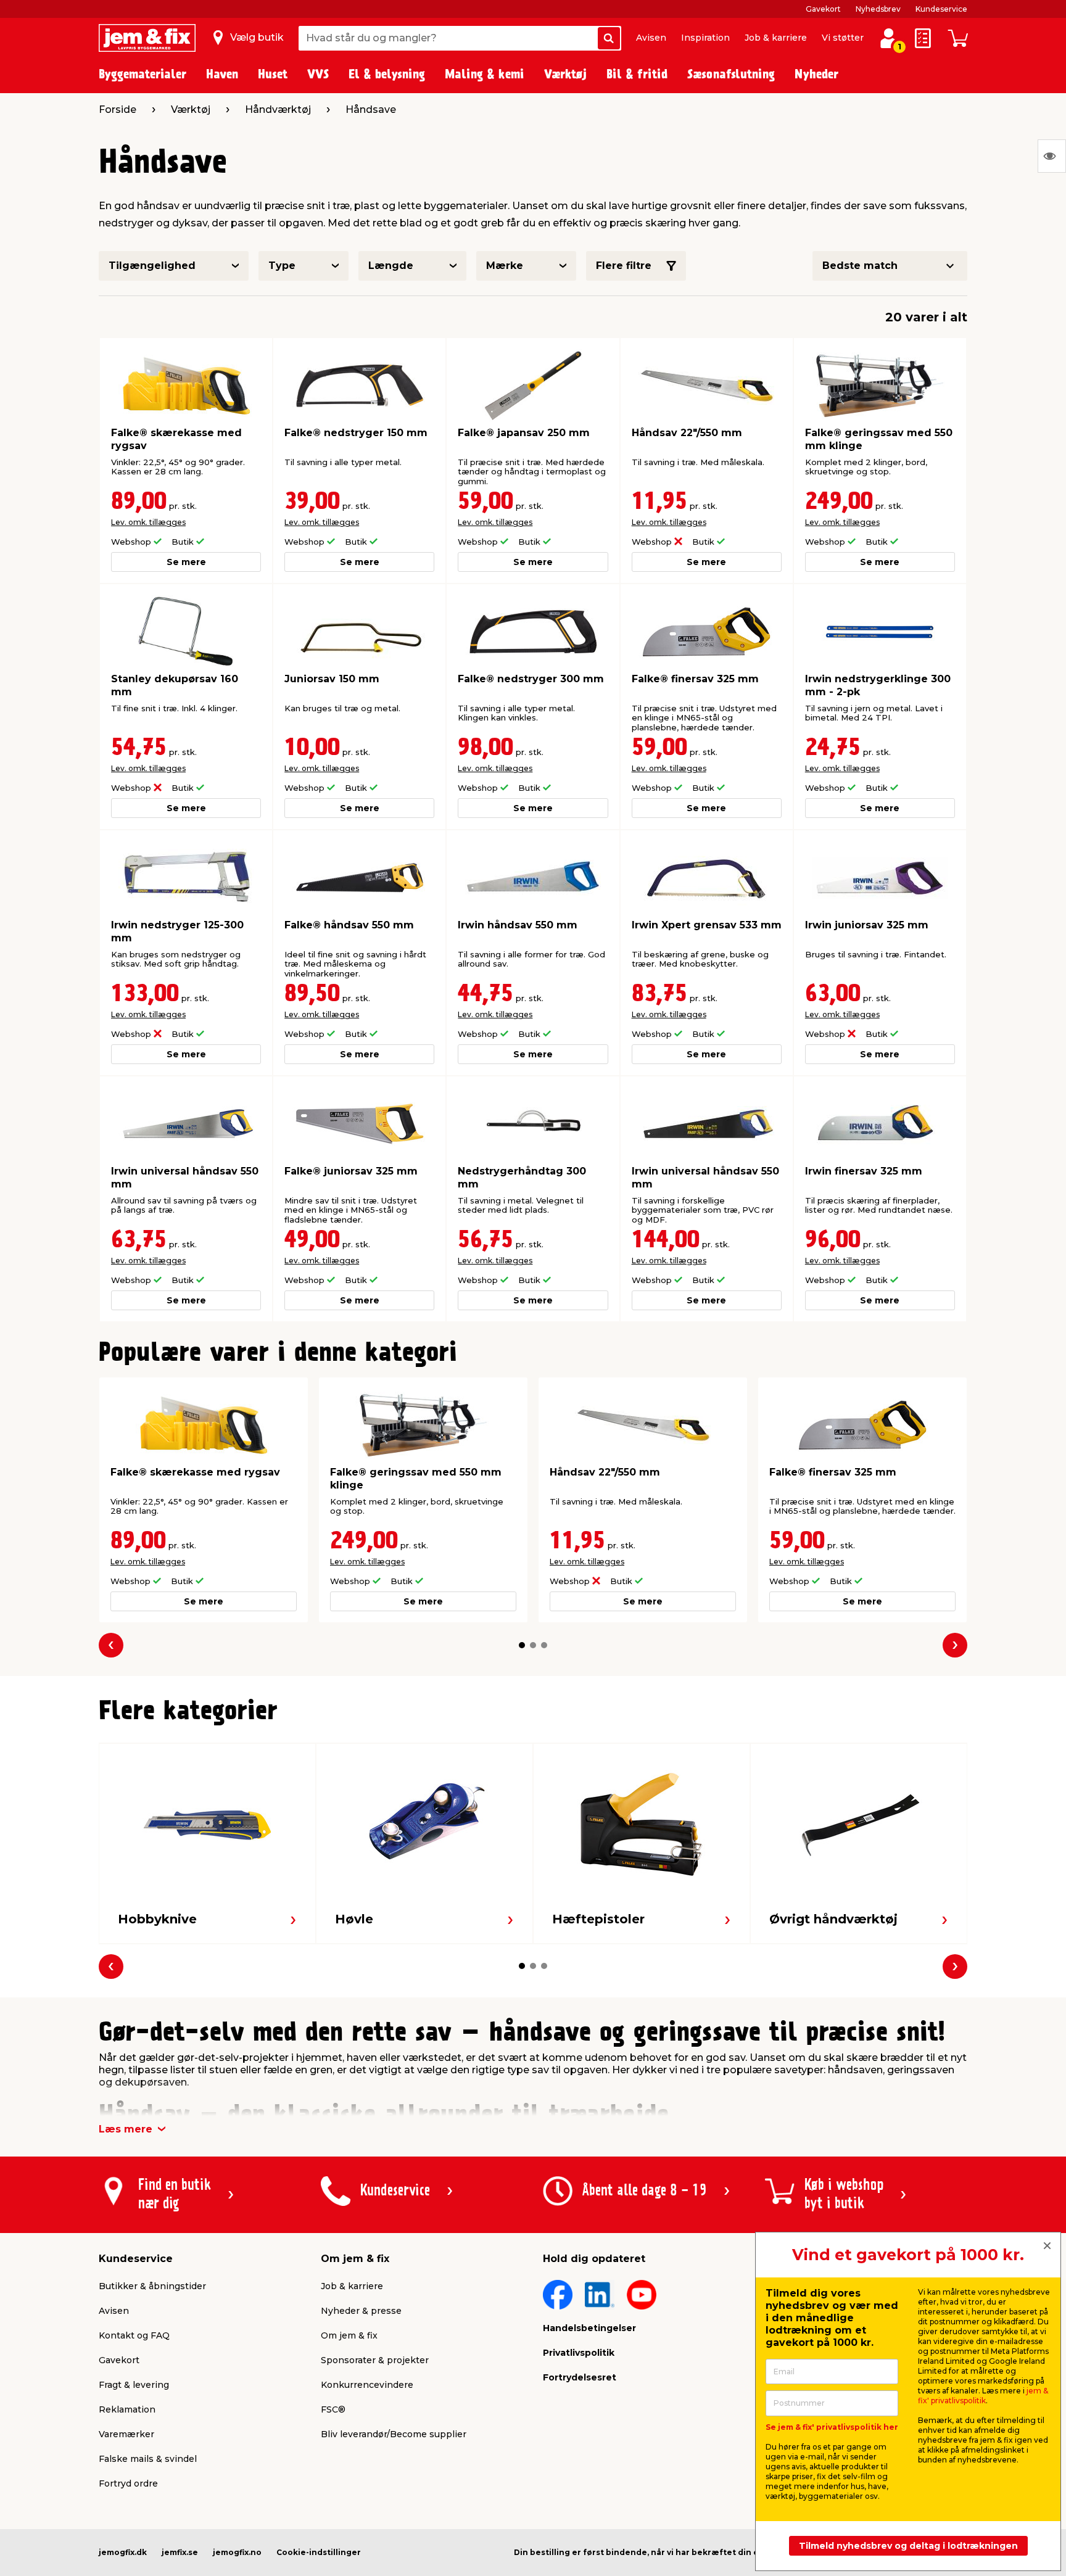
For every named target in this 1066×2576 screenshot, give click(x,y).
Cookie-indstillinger (319, 2552)
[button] (522, 1645)
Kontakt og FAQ (134, 2335)
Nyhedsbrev (878, 9)
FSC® (333, 2409)
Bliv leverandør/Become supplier (394, 2434)
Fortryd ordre (128, 2483)
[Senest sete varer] (1052, 156)
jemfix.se (180, 2552)
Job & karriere (776, 38)
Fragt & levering (134, 2385)
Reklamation (127, 2409)
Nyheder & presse (361, 2311)
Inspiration (705, 38)
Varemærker (126, 2434)
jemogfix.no (237, 2552)
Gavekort (823, 9)
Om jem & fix (349, 2335)
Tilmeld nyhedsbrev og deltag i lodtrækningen (908, 2546)
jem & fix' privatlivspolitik (983, 2396)
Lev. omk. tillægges (148, 522)
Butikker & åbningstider (152, 2286)
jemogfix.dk (123, 2552)
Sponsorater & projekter (375, 2360)
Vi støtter (843, 38)
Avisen (651, 38)
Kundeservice (941, 9)
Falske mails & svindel (148, 2459)
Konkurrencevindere (367, 2385)
